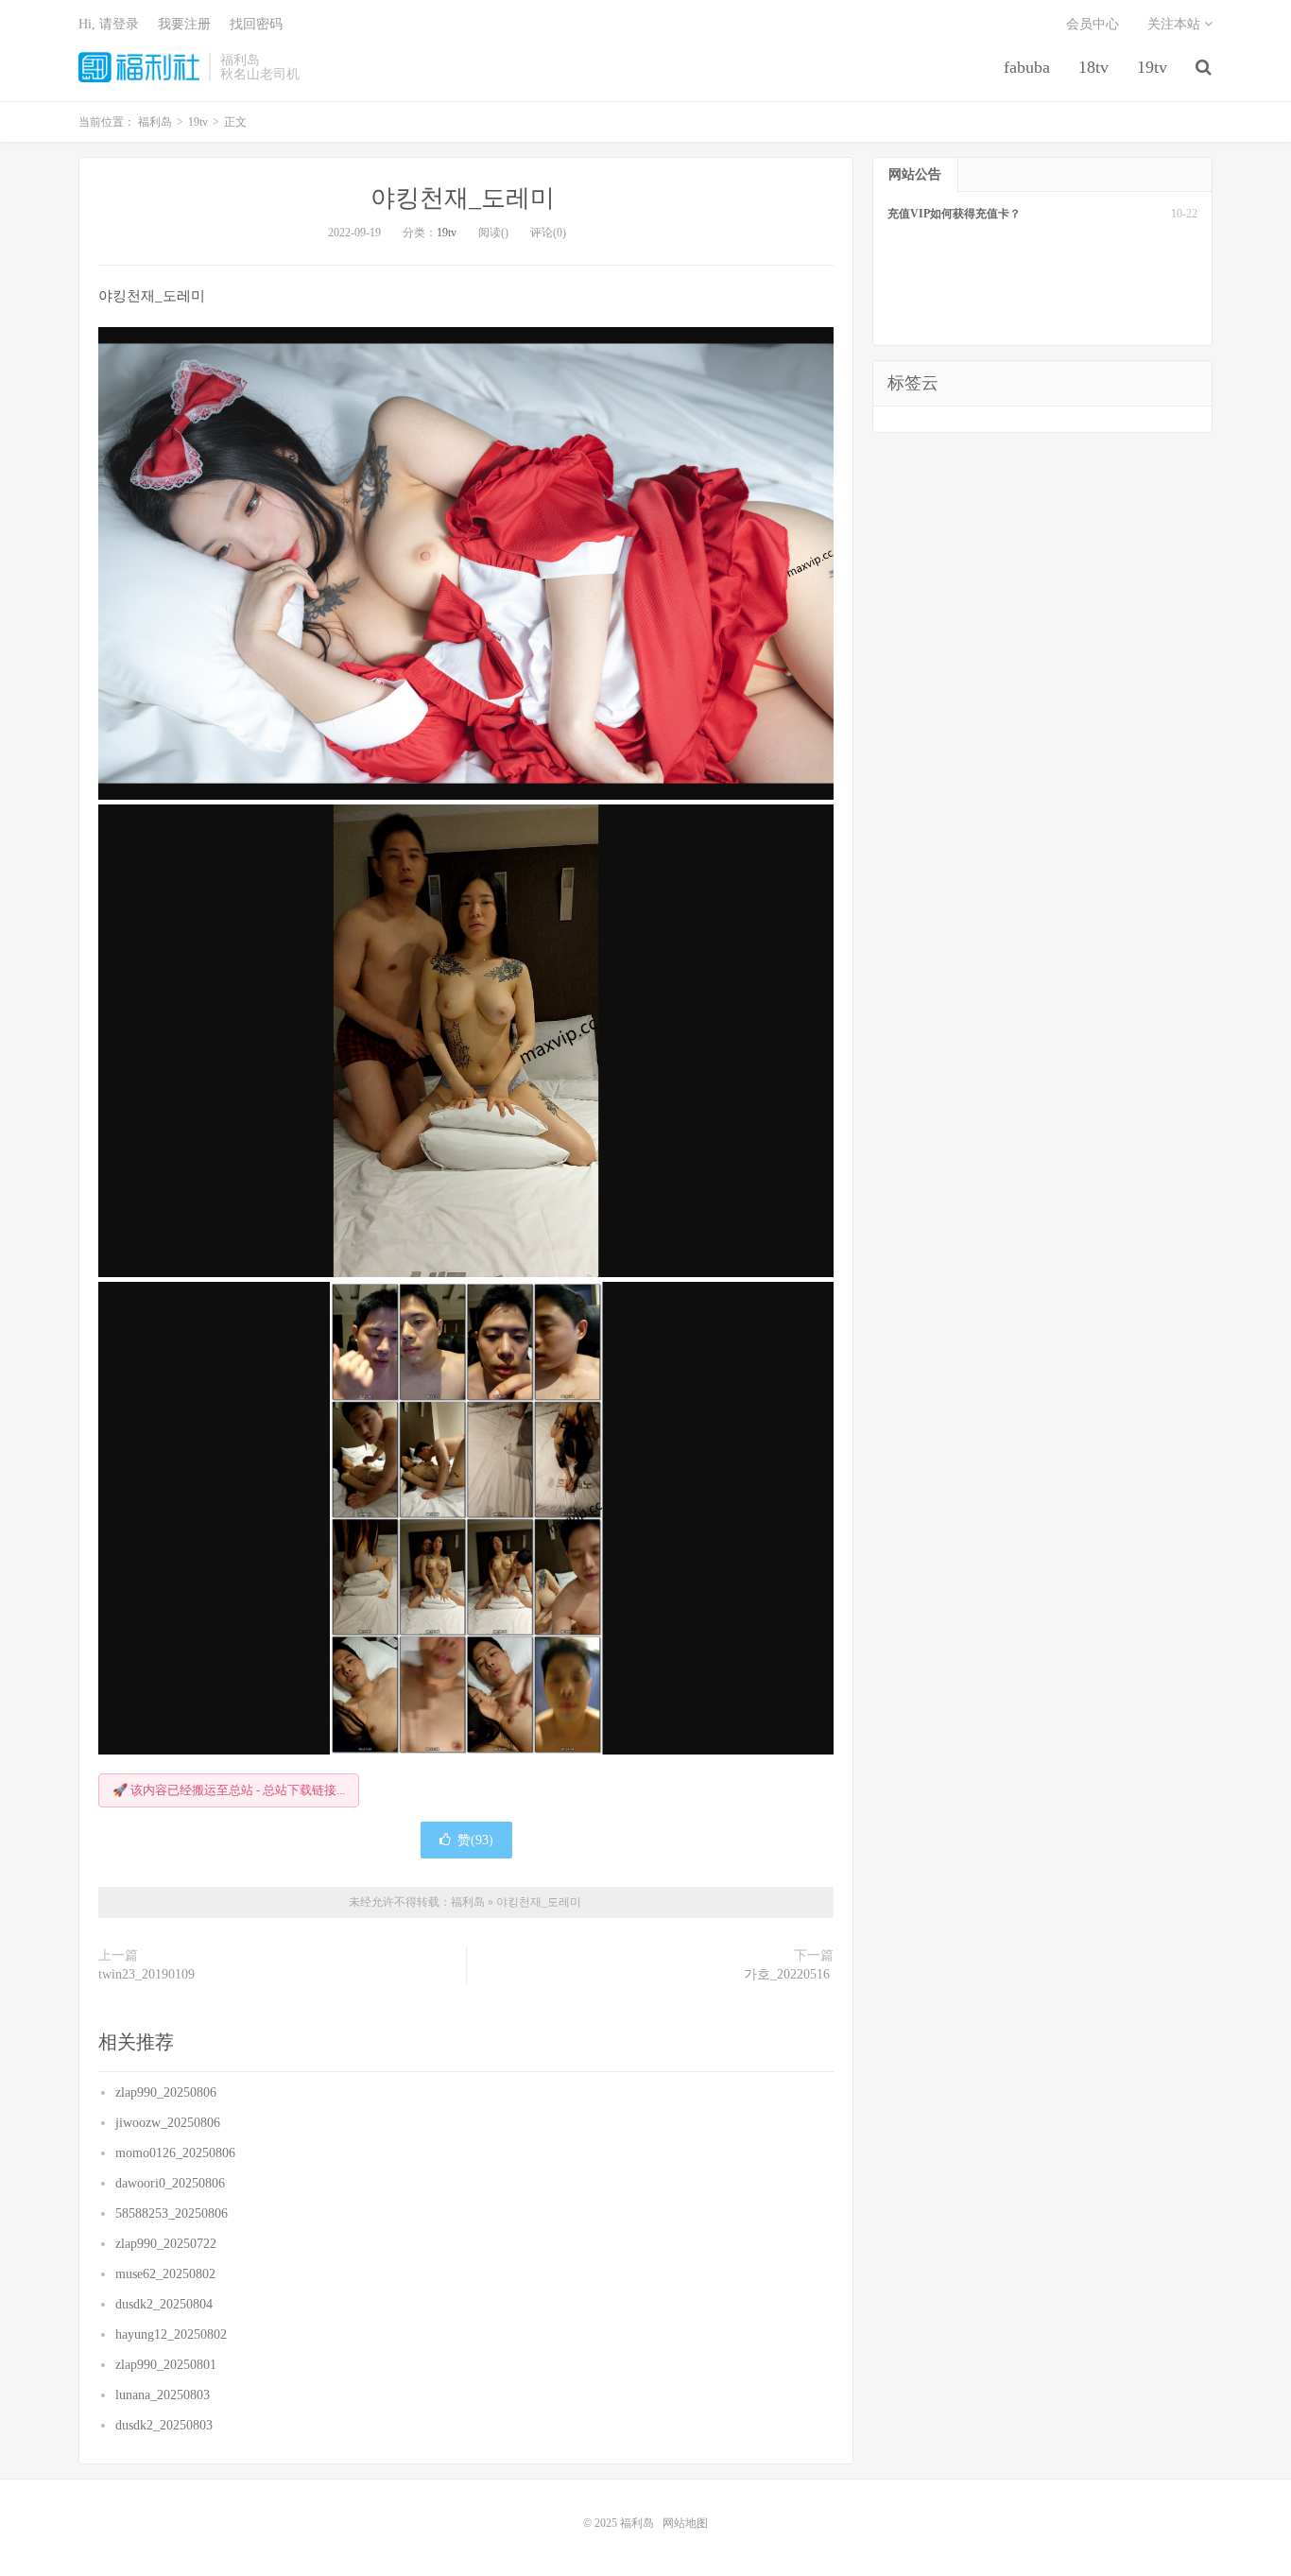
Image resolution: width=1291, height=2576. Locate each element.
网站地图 (685, 2523)
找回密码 (256, 24)
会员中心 (1093, 24)
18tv (1093, 67)
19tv (1152, 67)
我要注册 (184, 24)
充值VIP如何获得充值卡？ (954, 214)
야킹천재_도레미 (466, 198)
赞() (475, 1840)
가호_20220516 (789, 1974)
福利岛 (139, 67)
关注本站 (1176, 24)
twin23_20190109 (148, 1974)
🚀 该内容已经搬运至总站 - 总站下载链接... (229, 1790)
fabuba (1027, 67)
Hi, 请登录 (109, 24)
